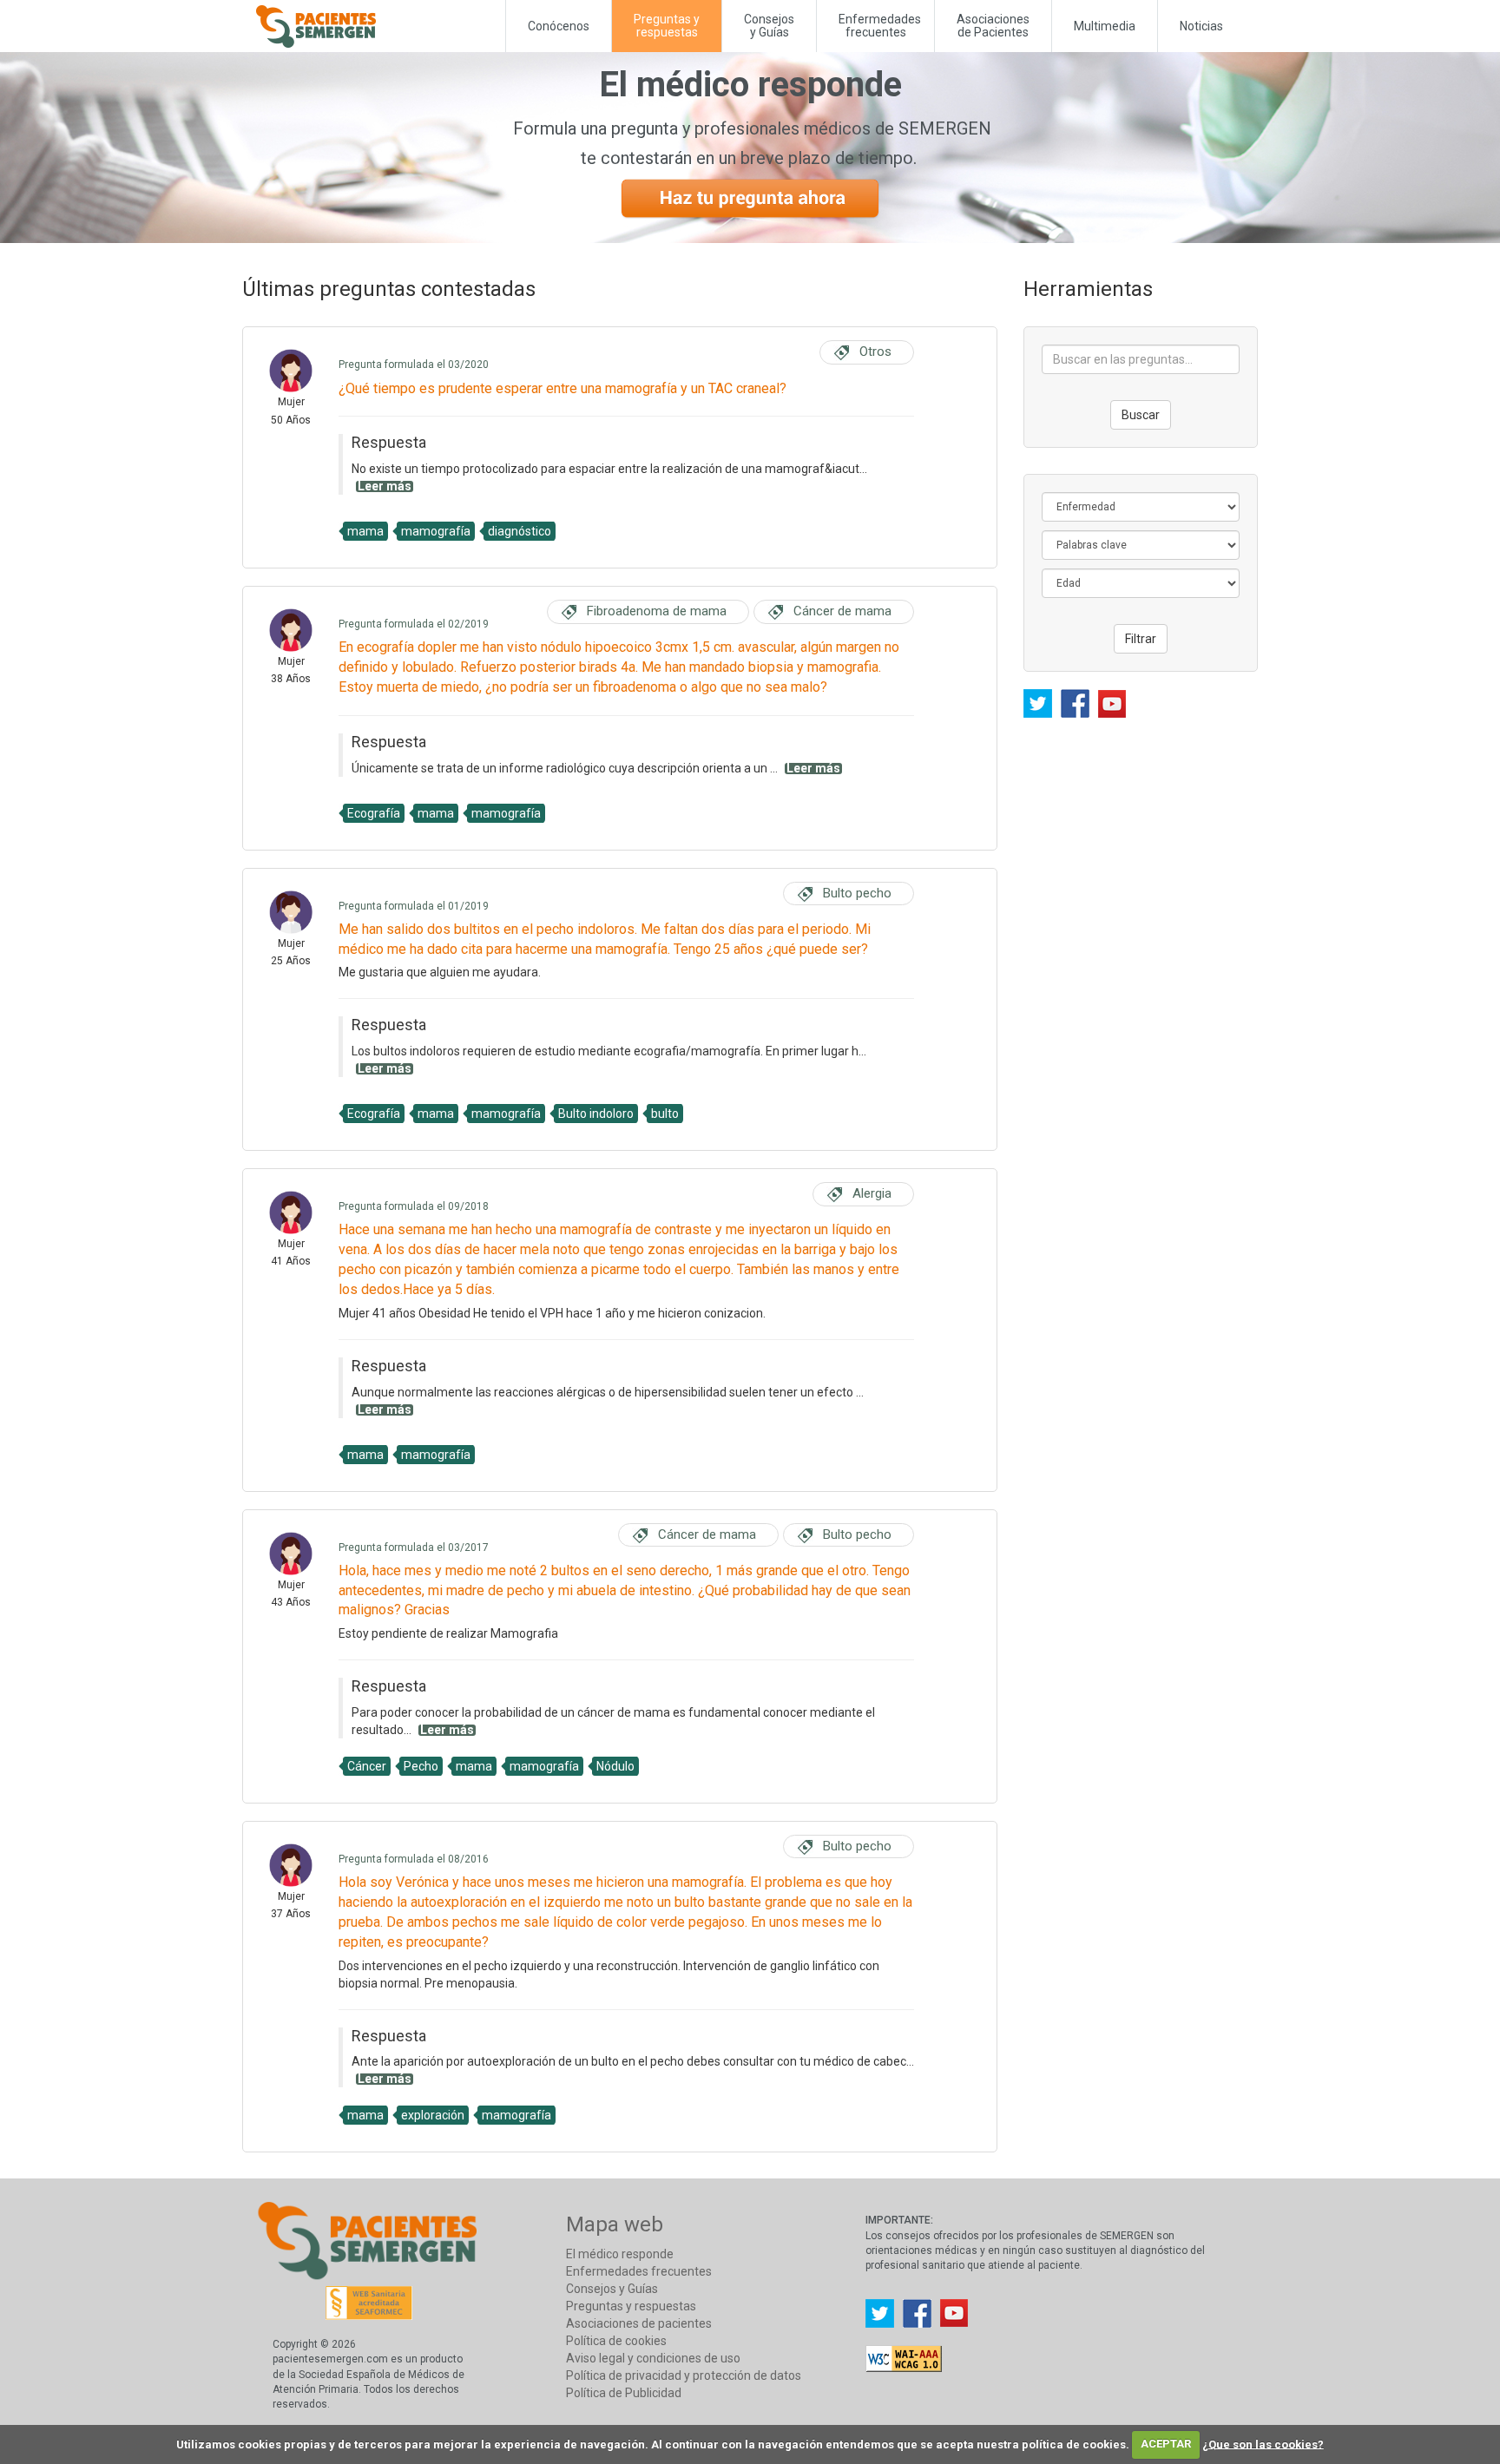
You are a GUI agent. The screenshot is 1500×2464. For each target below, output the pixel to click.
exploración (433, 2115)
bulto (665, 1114)
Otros (875, 352)
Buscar (1141, 415)
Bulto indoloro (596, 1114)
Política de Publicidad (624, 2393)
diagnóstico (520, 531)
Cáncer (367, 1766)
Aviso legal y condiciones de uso (653, 2358)
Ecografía (374, 813)
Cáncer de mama (842, 611)
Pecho (421, 1766)
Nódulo (615, 1766)
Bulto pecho (857, 893)
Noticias (1201, 26)
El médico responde (620, 2254)
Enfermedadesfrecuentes (880, 26)
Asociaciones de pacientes (639, 2323)
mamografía (436, 531)
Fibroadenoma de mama (657, 611)
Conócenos (559, 26)
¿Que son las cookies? (1263, 2444)
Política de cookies (616, 2341)
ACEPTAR (1166, 2444)
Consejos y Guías (769, 26)
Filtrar (1141, 639)
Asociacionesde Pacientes (993, 26)
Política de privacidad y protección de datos (684, 2375)
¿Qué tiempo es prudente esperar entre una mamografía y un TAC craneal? (562, 388)
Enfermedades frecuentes (639, 2271)
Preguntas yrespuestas (667, 26)
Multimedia (1105, 26)
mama (365, 531)
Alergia (872, 1193)
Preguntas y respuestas (631, 2306)
